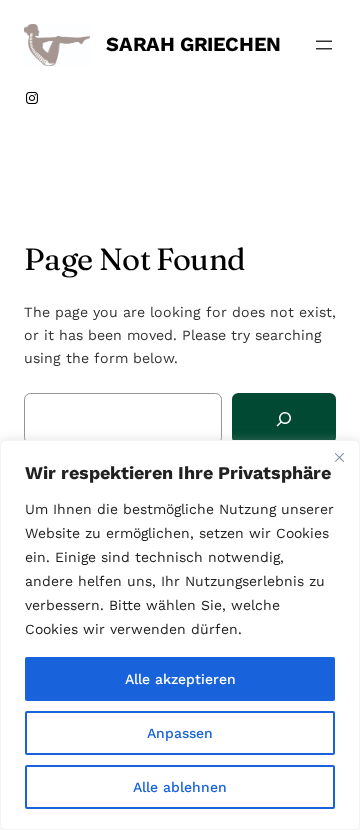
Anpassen (180, 733)
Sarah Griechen (193, 44)
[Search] (284, 418)
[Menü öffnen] (324, 45)
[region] (180, 635)
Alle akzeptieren (180, 679)
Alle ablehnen (180, 787)
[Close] (339, 457)
